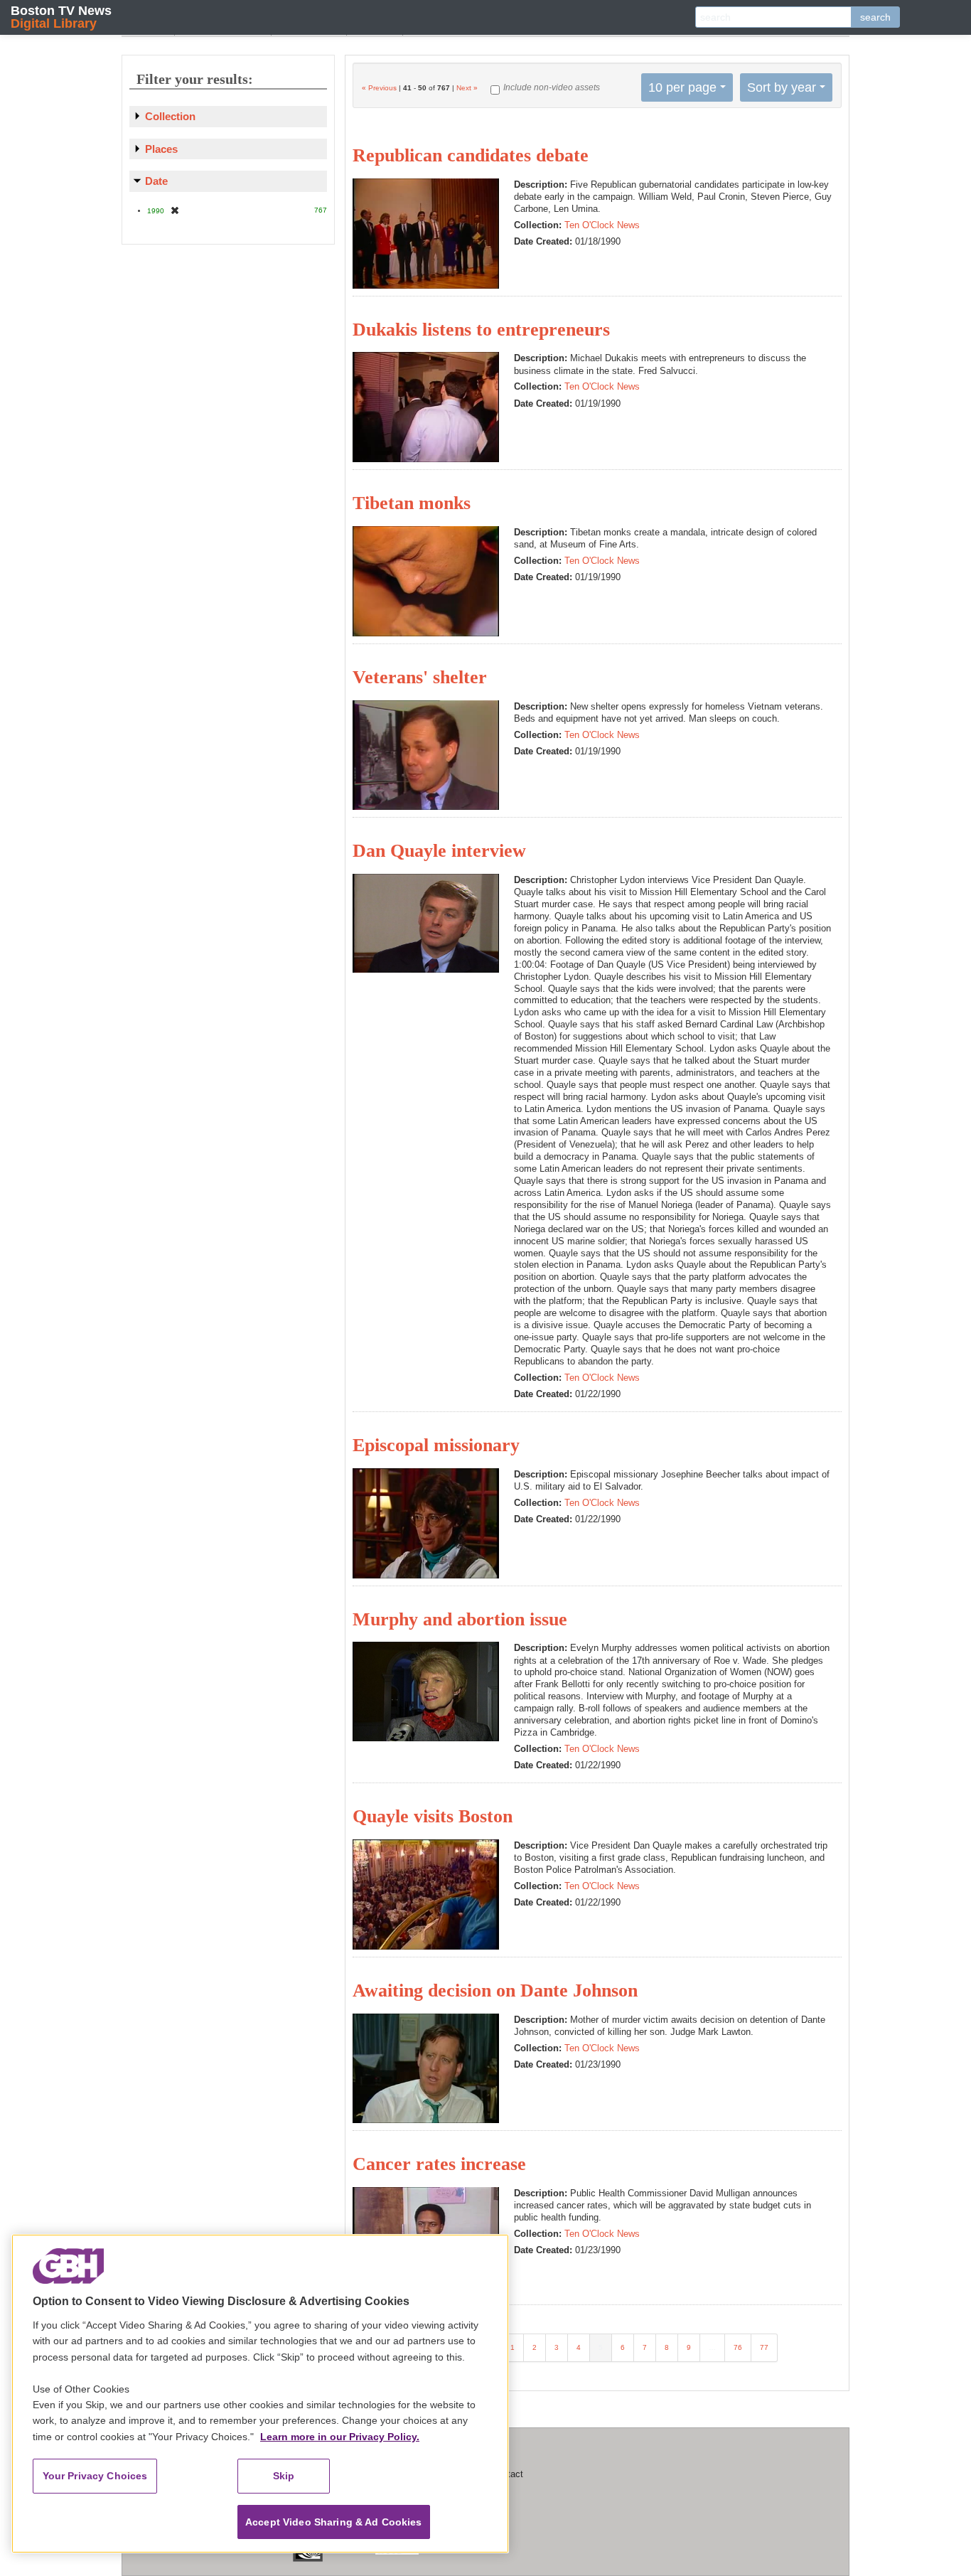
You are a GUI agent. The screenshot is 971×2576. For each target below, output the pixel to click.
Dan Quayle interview (439, 851)
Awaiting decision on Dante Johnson (495, 1990)
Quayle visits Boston (433, 1816)
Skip (284, 2476)
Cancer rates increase (439, 2164)
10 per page (682, 87)
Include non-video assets (552, 87)
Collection (170, 116)
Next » (467, 88)
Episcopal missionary (436, 1445)
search (875, 17)
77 (764, 2347)
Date (156, 181)
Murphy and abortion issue (460, 1619)
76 (738, 2347)
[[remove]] (175, 210)
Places (161, 149)
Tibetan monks (412, 503)
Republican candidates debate (471, 155)
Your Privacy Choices (95, 2476)
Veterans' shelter (420, 677)
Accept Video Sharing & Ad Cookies (334, 2522)
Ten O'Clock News (602, 225)
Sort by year (782, 87)
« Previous (379, 88)
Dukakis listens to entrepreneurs (481, 330)
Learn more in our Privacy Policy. (340, 2437)
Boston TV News (61, 17)
